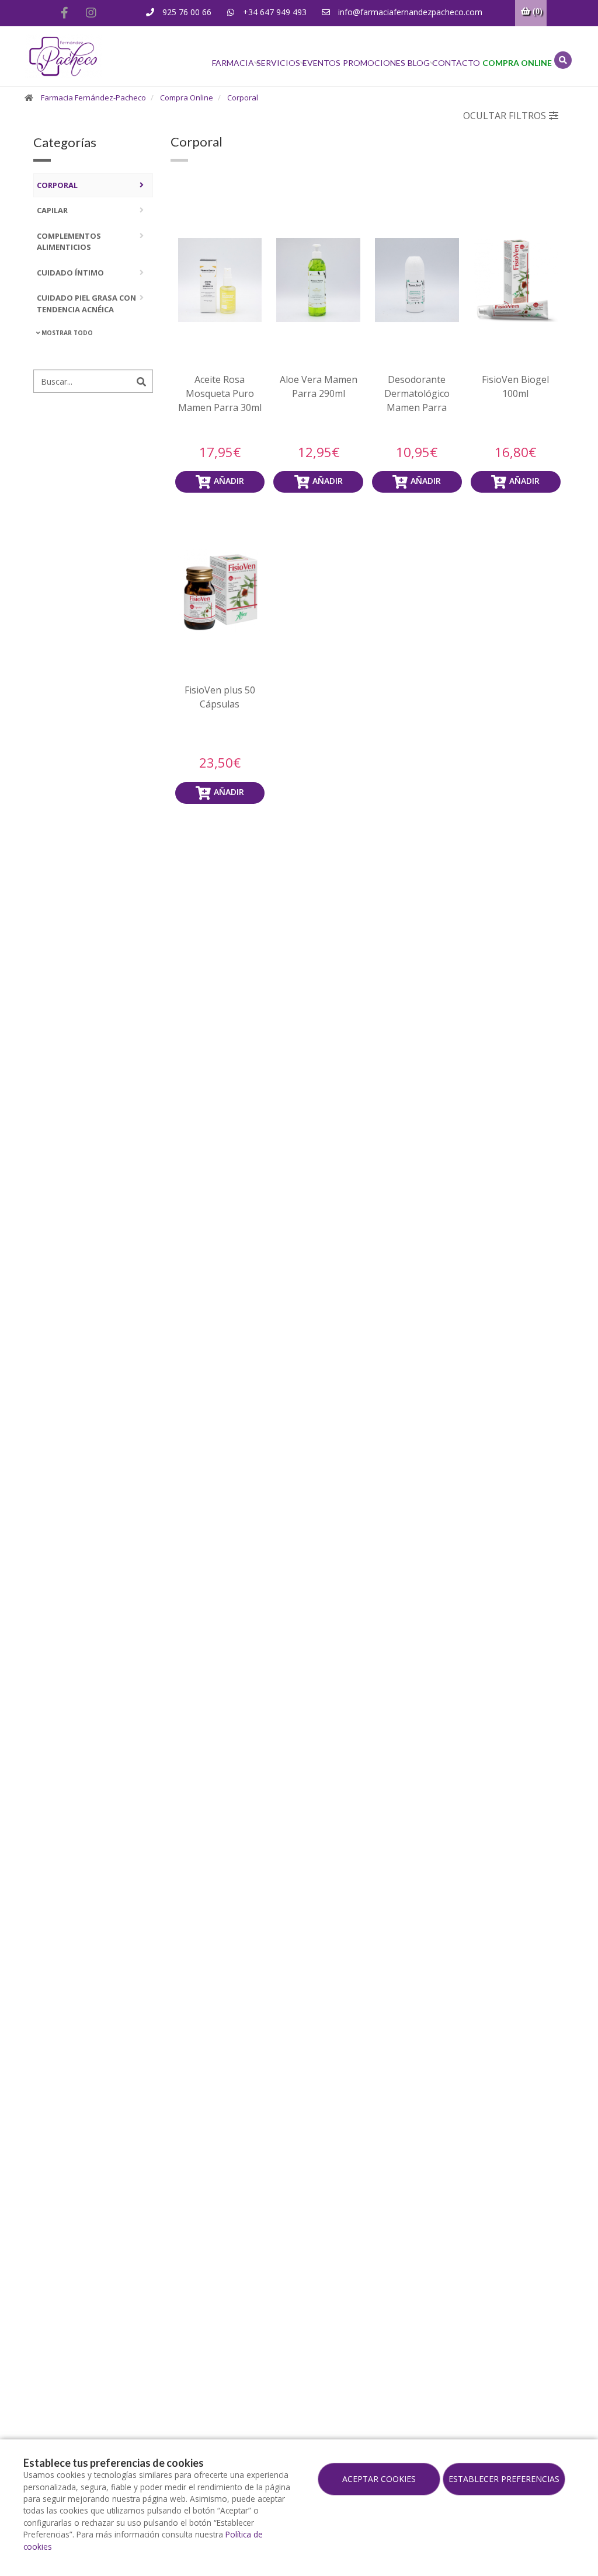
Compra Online (187, 97)
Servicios (278, 63)
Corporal (243, 97)
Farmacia (233, 63)
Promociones (374, 63)
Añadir (229, 481)
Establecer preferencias (504, 2479)
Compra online (517, 63)
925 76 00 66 (186, 12)
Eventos (321, 63)
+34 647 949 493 (274, 12)
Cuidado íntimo (70, 273)
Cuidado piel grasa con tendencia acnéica (86, 304)
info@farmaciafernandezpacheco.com (409, 12)
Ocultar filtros (505, 116)
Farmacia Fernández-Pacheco (93, 97)
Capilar (52, 210)
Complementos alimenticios (69, 242)
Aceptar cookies (379, 2479)
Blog (419, 63)
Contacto (456, 63)
